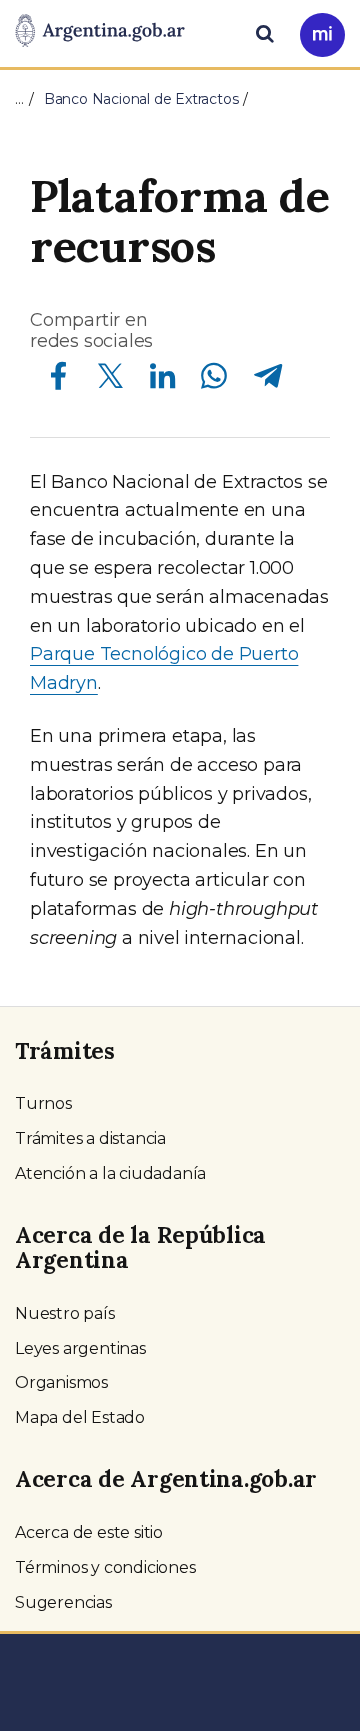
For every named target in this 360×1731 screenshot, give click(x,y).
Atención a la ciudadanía (110, 1173)
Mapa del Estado (80, 1417)
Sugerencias (63, 1602)
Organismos (61, 1382)
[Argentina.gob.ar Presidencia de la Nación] (100, 32)
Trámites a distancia (90, 1138)
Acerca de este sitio (89, 1532)
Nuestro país (65, 1313)
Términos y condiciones (105, 1567)
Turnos (43, 1103)
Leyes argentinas (80, 1348)
